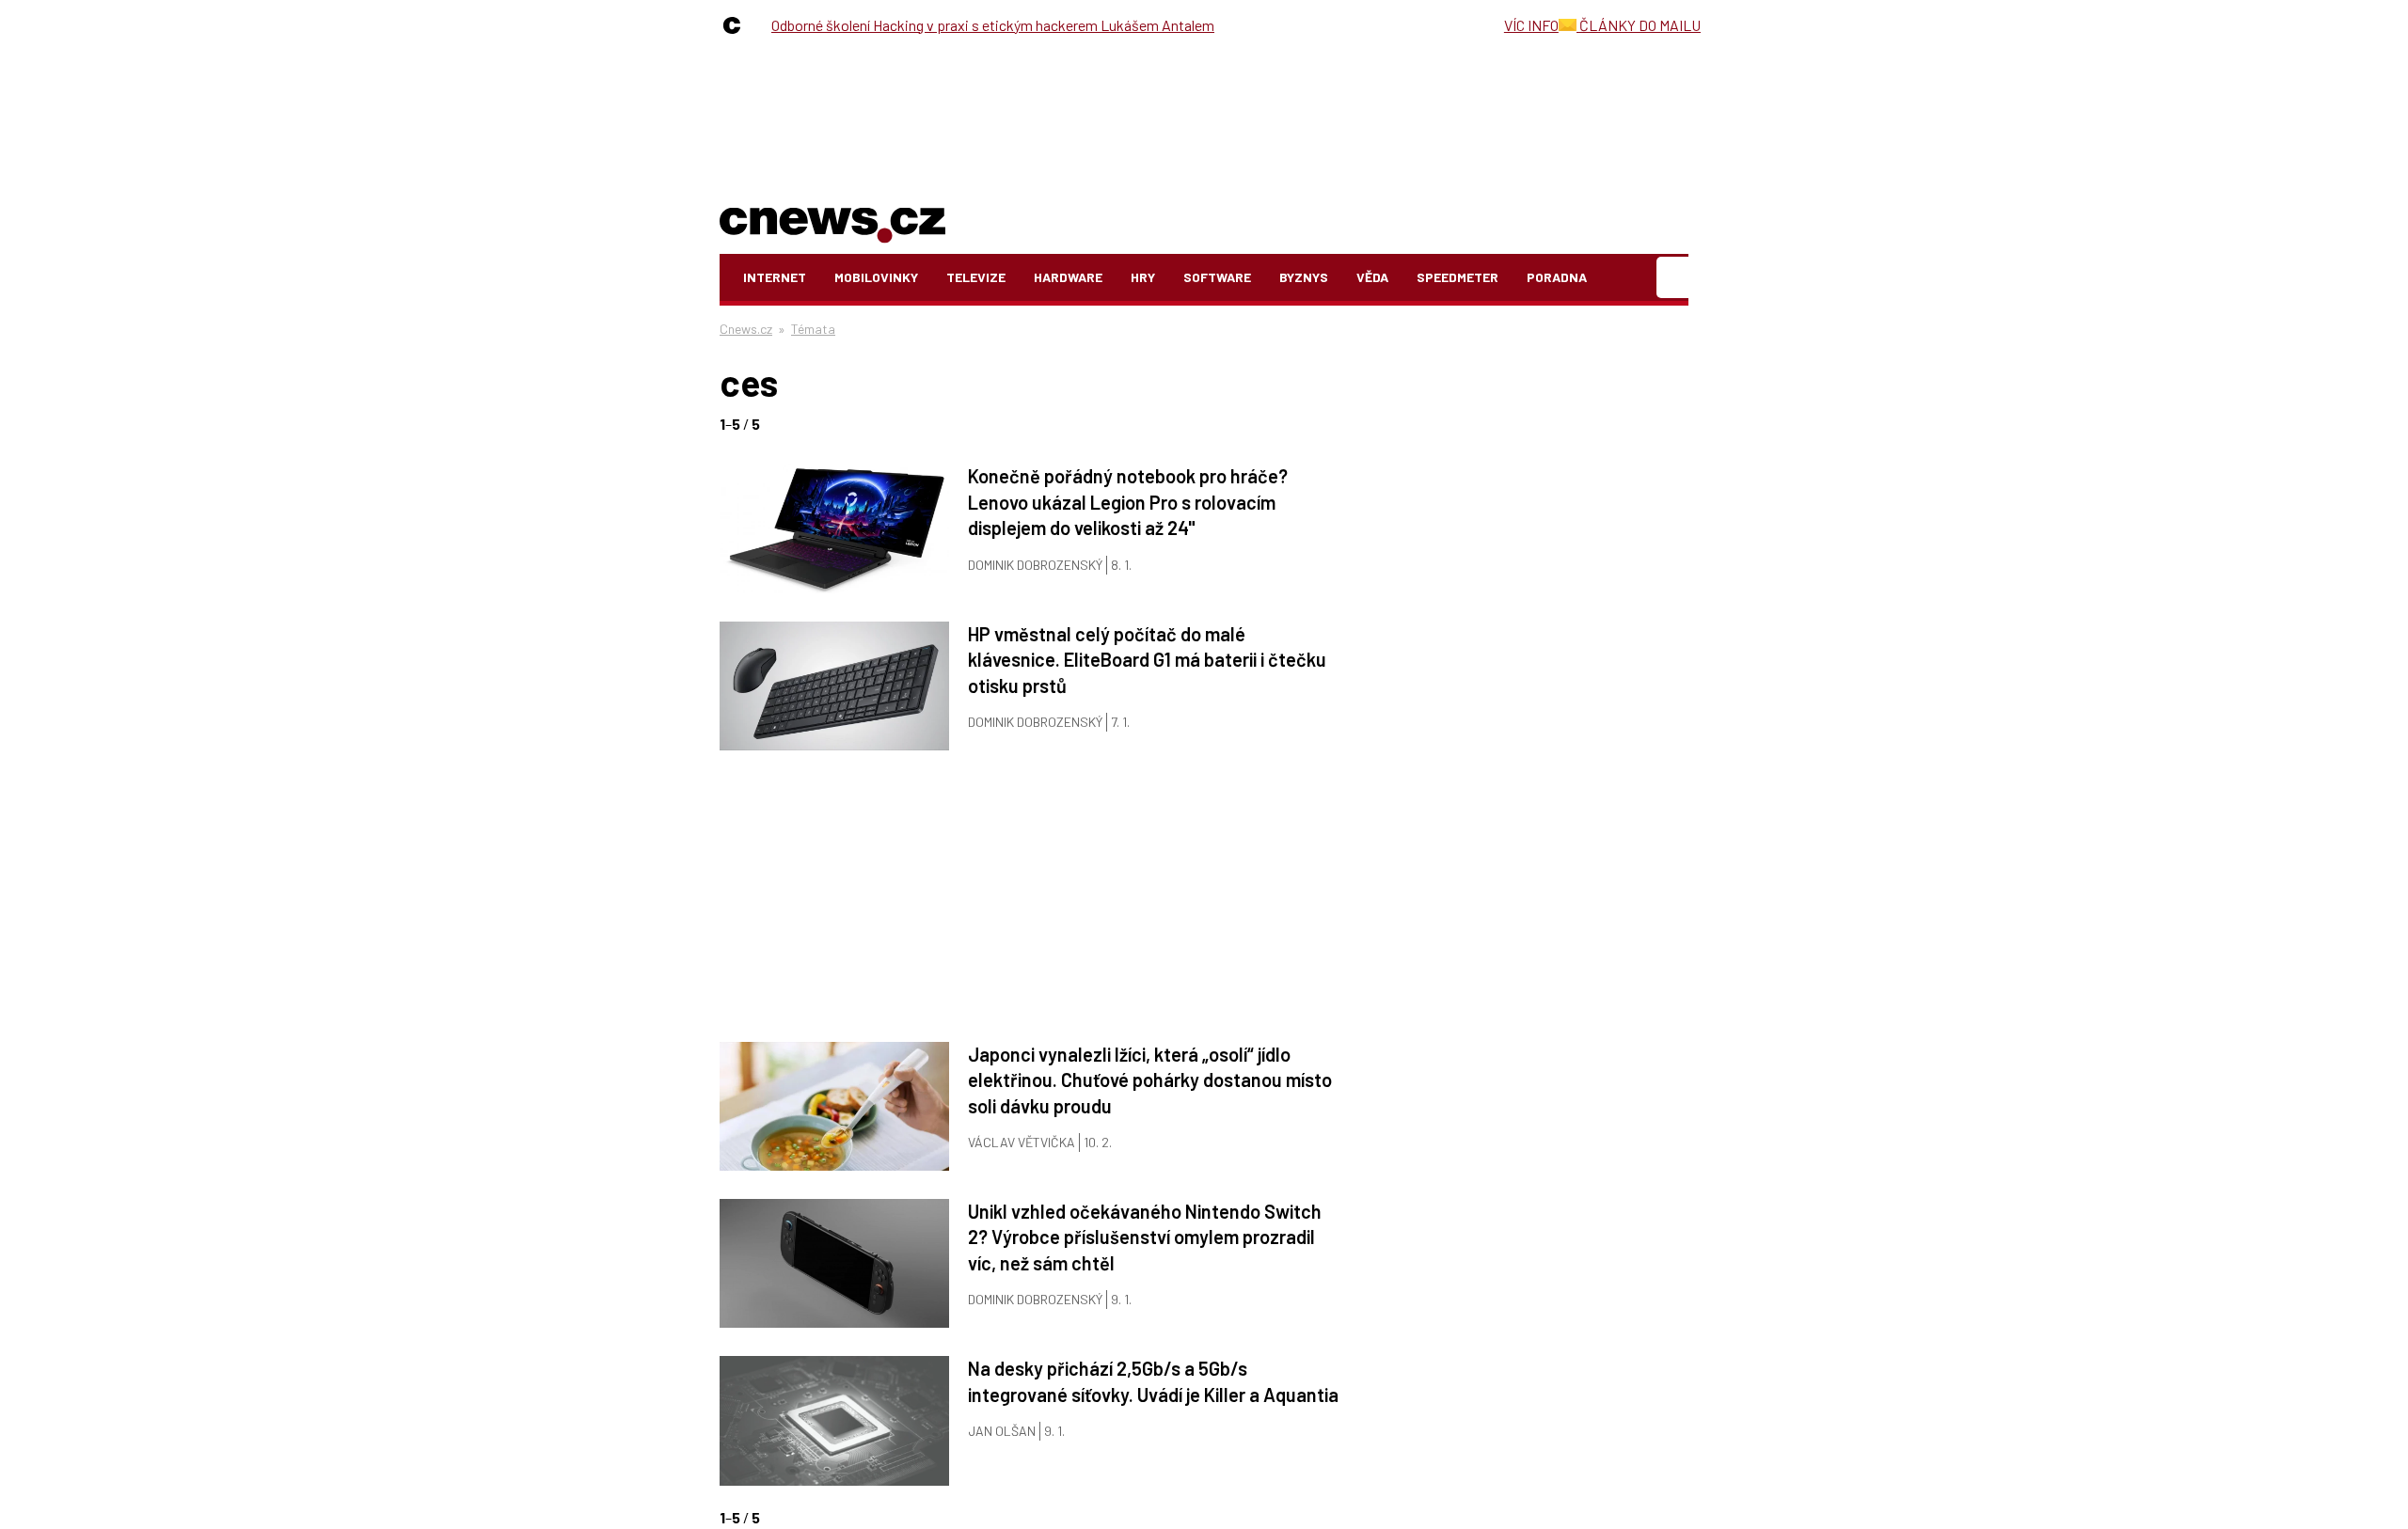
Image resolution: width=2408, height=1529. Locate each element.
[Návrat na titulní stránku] (832, 221)
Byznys (1304, 277)
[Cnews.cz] (737, 25)
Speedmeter (1457, 277)
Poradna (1557, 277)
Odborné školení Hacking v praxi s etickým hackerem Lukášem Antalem (993, 25)
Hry (1143, 277)
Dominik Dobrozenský (1035, 565)
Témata (813, 329)
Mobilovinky (876, 277)
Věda (1372, 277)
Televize (976, 277)
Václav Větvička (1022, 1142)
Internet (775, 277)
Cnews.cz (746, 329)
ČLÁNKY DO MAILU (1639, 25)
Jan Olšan (1002, 1431)
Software (1217, 277)
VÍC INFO (1531, 25)
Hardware (1068, 277)
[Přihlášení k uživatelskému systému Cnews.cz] (1675, 278)
